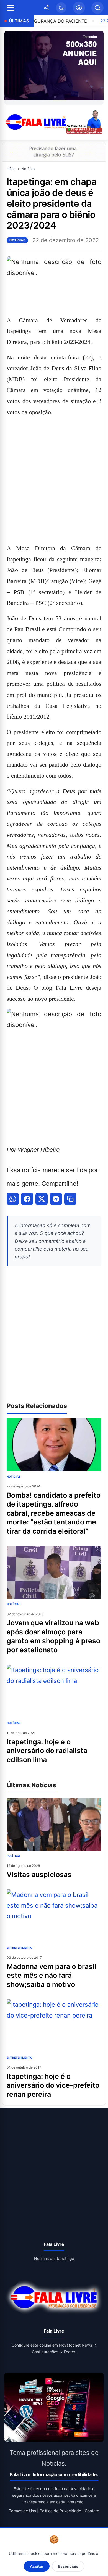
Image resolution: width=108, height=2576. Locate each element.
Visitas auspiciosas (39, 1875)
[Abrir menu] (11, 8)
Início (11, 169)
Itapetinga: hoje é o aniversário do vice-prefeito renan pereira (53, 2085)
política (13, 1856)
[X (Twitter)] (42, 1199)
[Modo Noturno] (61, 8)
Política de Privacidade (60, 2511)
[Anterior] (10, 68)
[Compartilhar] (46, 8)
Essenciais (68, 2566)
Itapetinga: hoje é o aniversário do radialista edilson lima (47, 1751)
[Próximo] (98, 68)
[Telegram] (56, 1199)
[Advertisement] (54, 480)
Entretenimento (20, 1948)
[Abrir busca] (97, 8)
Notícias (28, 169)
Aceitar (37, 2566)
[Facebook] (27, 1199)
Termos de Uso (22, 2511)
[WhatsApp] (13, 1199)
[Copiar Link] (70, 1199)
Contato (92, 2511)
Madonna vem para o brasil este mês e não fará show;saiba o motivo (52, 1975)
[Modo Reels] (79, 8)
